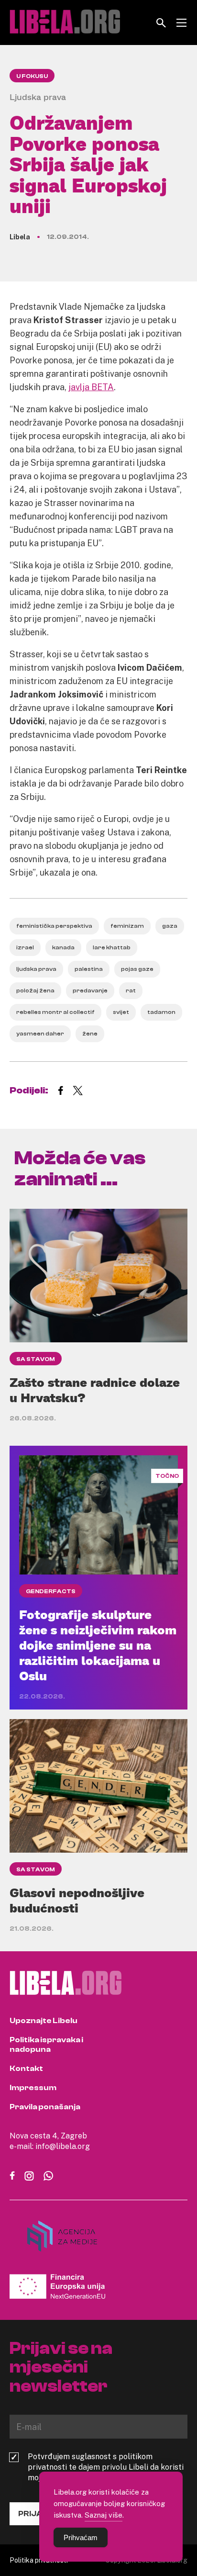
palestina (89, 969)
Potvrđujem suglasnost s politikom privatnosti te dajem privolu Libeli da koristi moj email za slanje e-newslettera (106, 2467)
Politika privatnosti (39, 2560)
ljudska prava (36, 969)
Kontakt (26, 2069)
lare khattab (112, 947)
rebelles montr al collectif (55, 1012)
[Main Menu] (181, 23)
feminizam (127, 926)
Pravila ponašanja (45, 2107)
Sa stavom (36, 1359)
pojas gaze (137, 969)
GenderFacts (51, 1591)
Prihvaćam (81, 2537)
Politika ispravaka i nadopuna (46, 2045)
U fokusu (32, 76)
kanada (63, 947)
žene (90, 1034)
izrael (25, 947)
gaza (170, 926)
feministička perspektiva (54, 926)
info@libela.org (63, 2146)
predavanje (90, 990)
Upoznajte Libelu (44, 2021)
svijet (121, 1012)
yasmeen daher (40, 1034)
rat (131, 990)
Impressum (33, 2088)
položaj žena (35, 990)
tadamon (161, 1012)
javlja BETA (91, 387)
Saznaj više (104, 2515)
